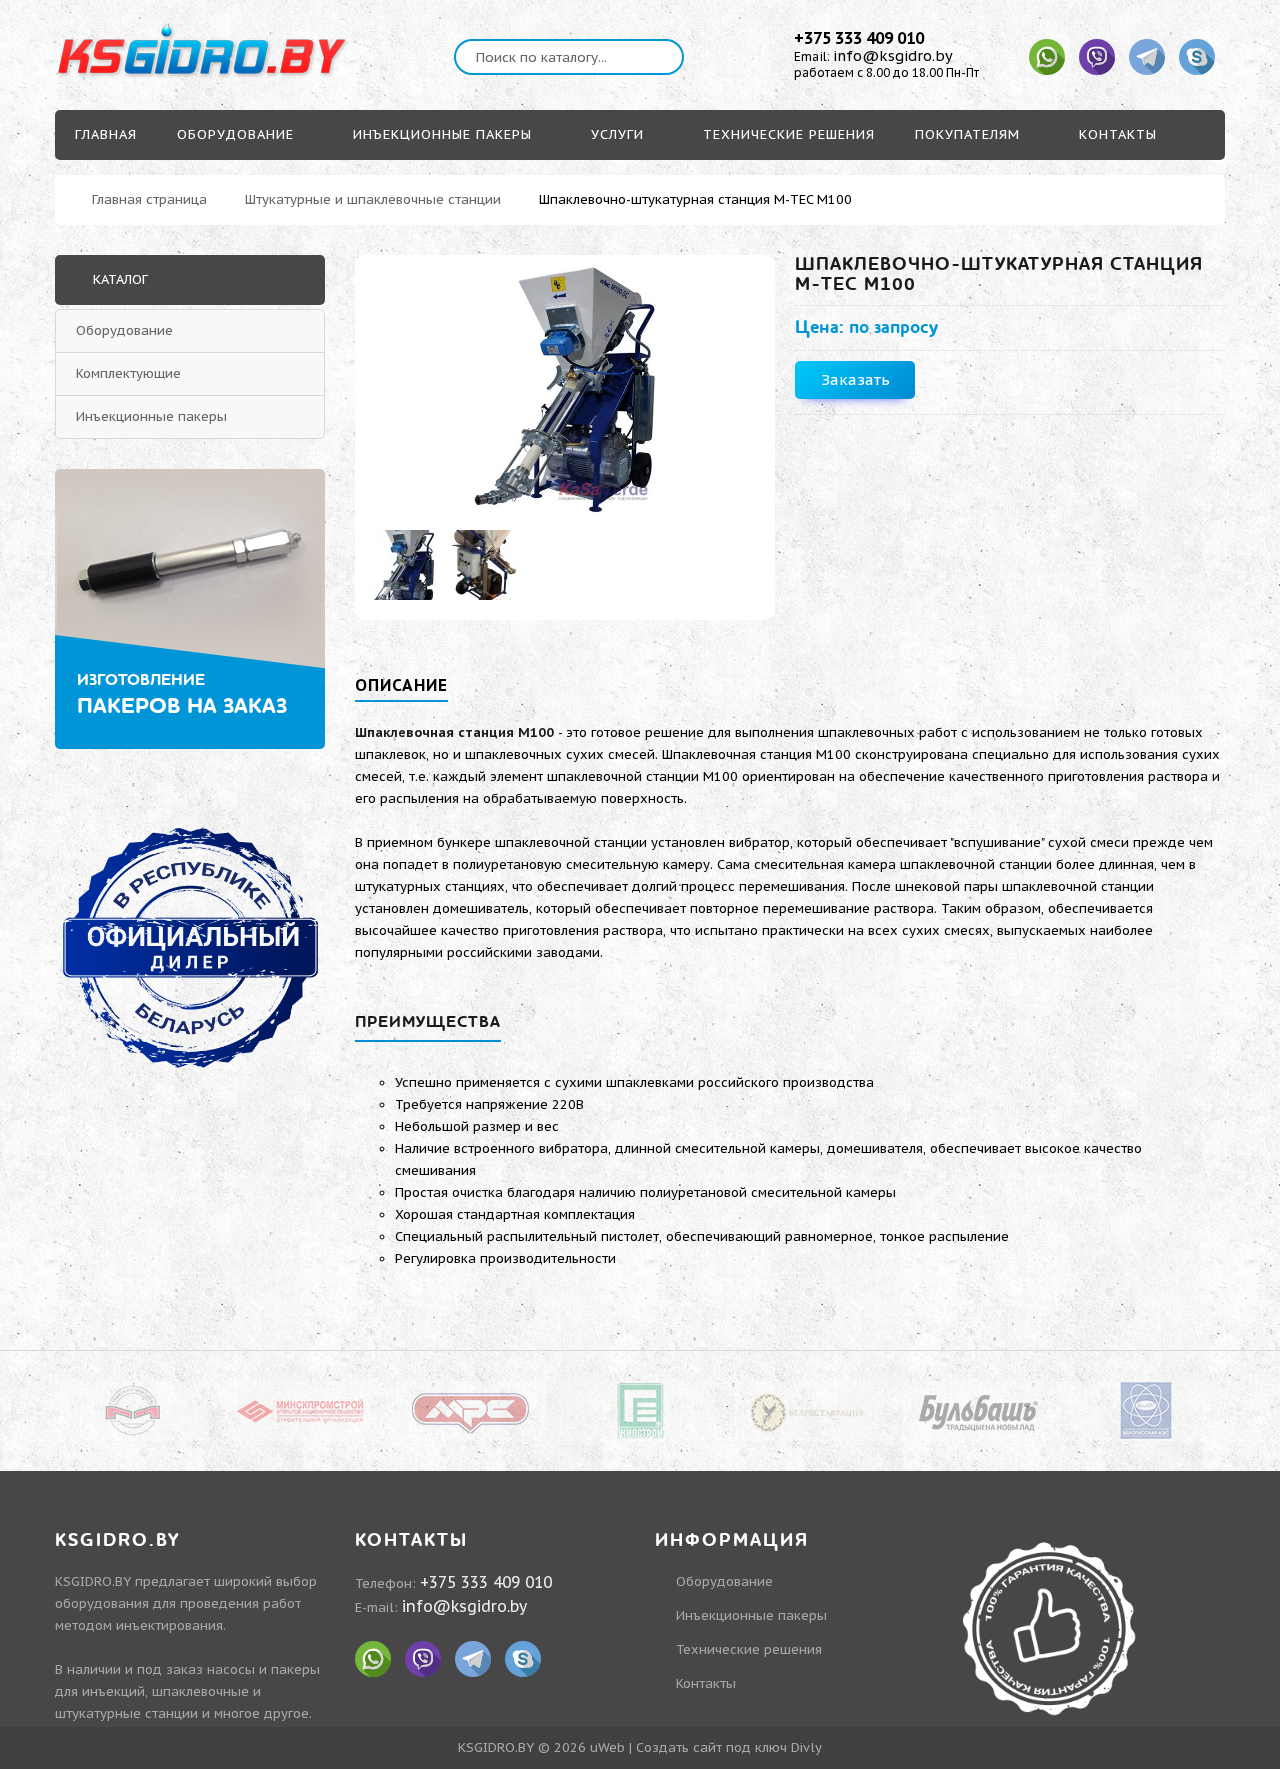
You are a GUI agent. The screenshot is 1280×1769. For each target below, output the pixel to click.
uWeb (607, 1747)
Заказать (855, 379)
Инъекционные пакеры (151, 416)
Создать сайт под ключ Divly (729, 1747)
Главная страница (149, 199)
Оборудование (124, 330)
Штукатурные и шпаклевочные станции (373, 199)
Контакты (706, 1683)
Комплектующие (128, 373)
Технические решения (749, 1649)
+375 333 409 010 (859, 38)
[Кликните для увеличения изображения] (565, 390)
